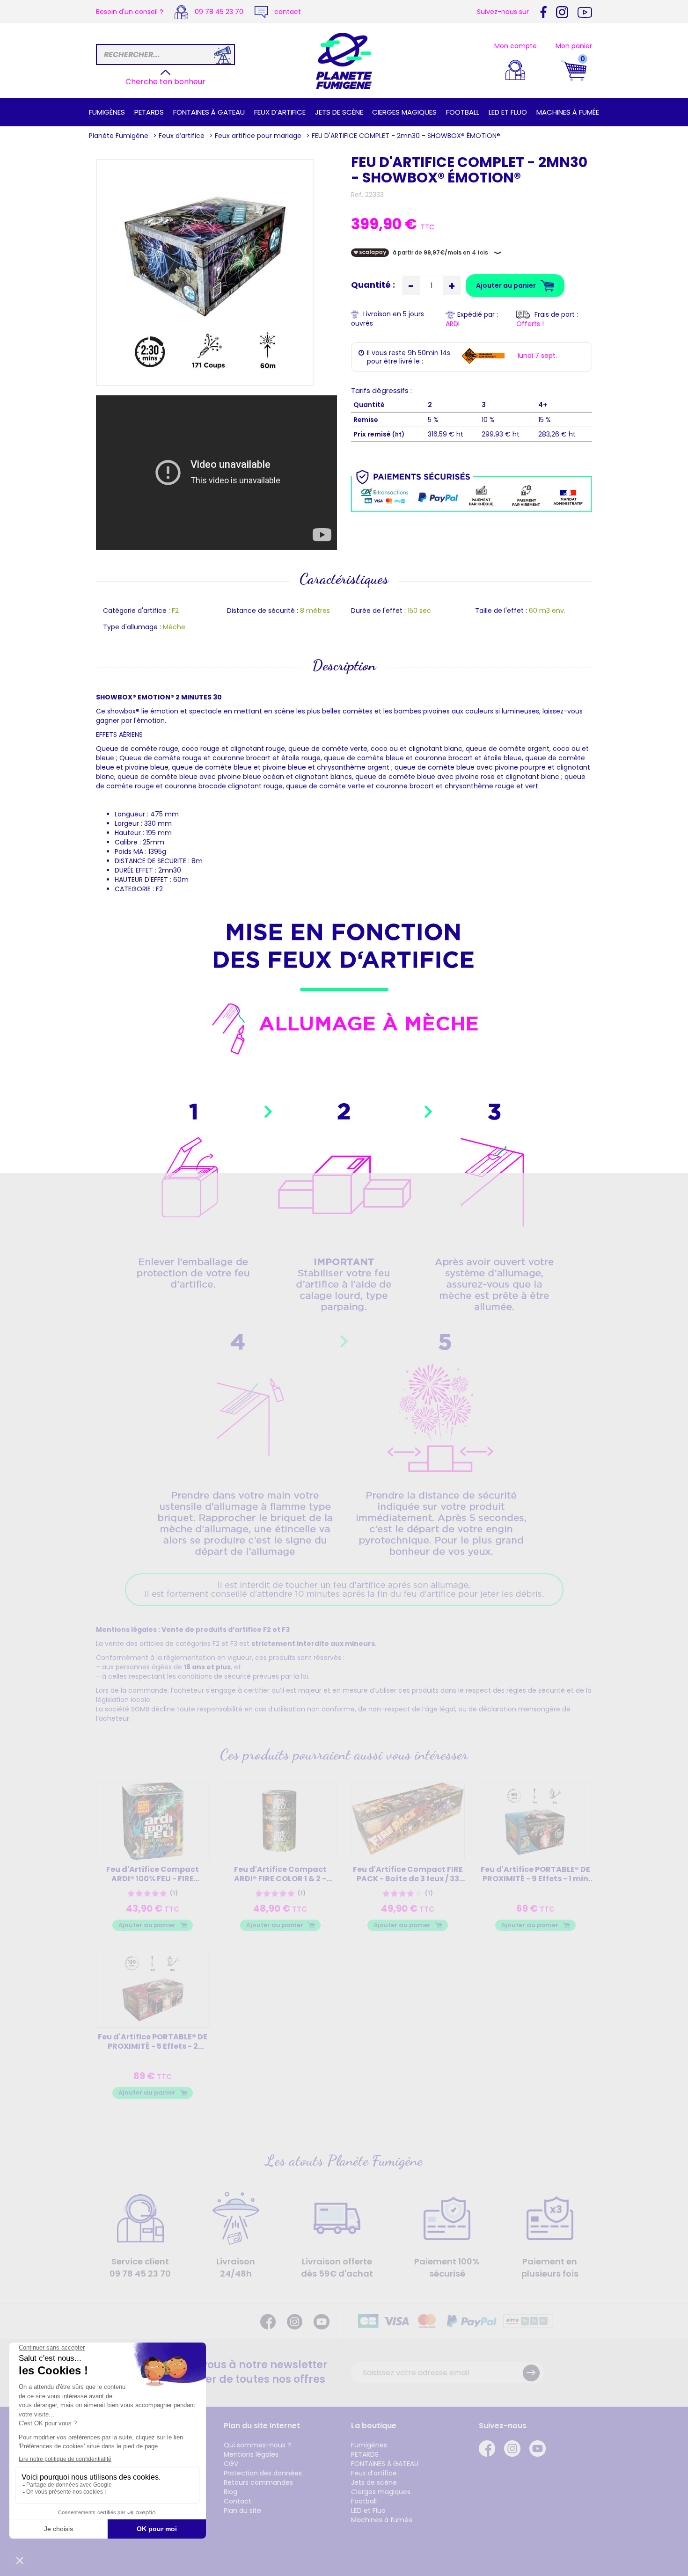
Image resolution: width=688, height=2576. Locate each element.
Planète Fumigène (119, 136)
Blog (231, 2492)
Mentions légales (251, 2454)
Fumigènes (107, 112)
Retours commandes (258, 2482)
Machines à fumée (568, 112)
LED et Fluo (508, 112)
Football (463, 112)
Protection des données (263, 2473)
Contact (238, 2501)
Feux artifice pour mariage (258, 136)
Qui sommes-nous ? (257, 2445)
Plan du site (242, 2511)
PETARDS (149, 112)
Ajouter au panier (147, 1925)
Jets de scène (339, 112)
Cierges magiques (404, 112)
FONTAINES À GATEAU (209, 112)
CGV (231, 2464)
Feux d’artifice (280, 112)
